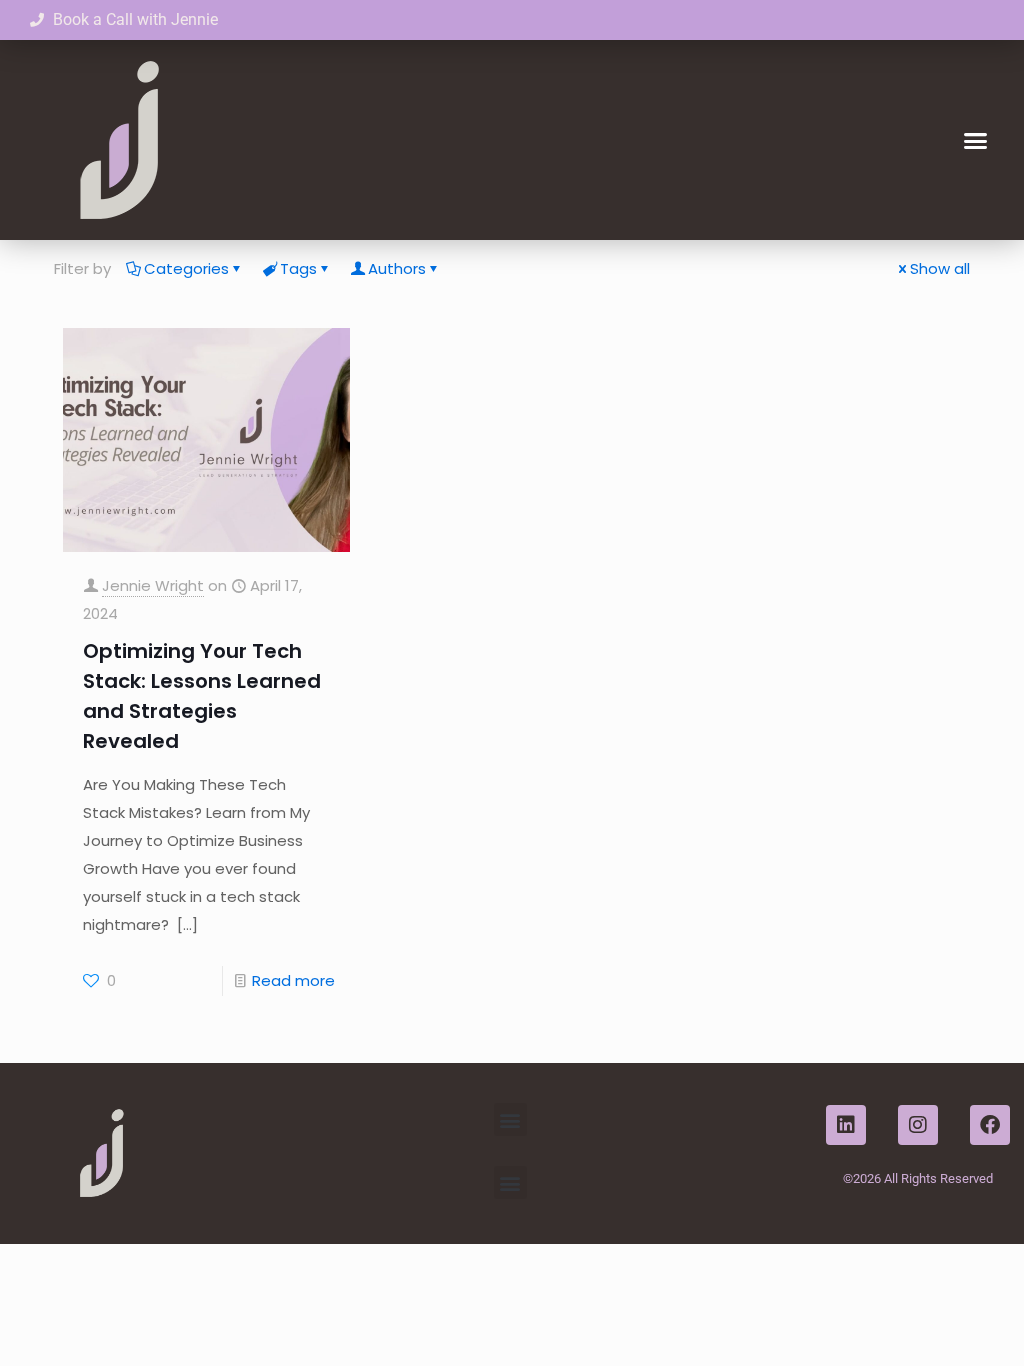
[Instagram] (918, 1125)
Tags (298, 268)
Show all (940, 268)
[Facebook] (990, 1125)
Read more (293, 980)
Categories (186, 268)
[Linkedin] (846, 1125)
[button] (975, 140)
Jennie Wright (153, 585)
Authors (397, 268)
